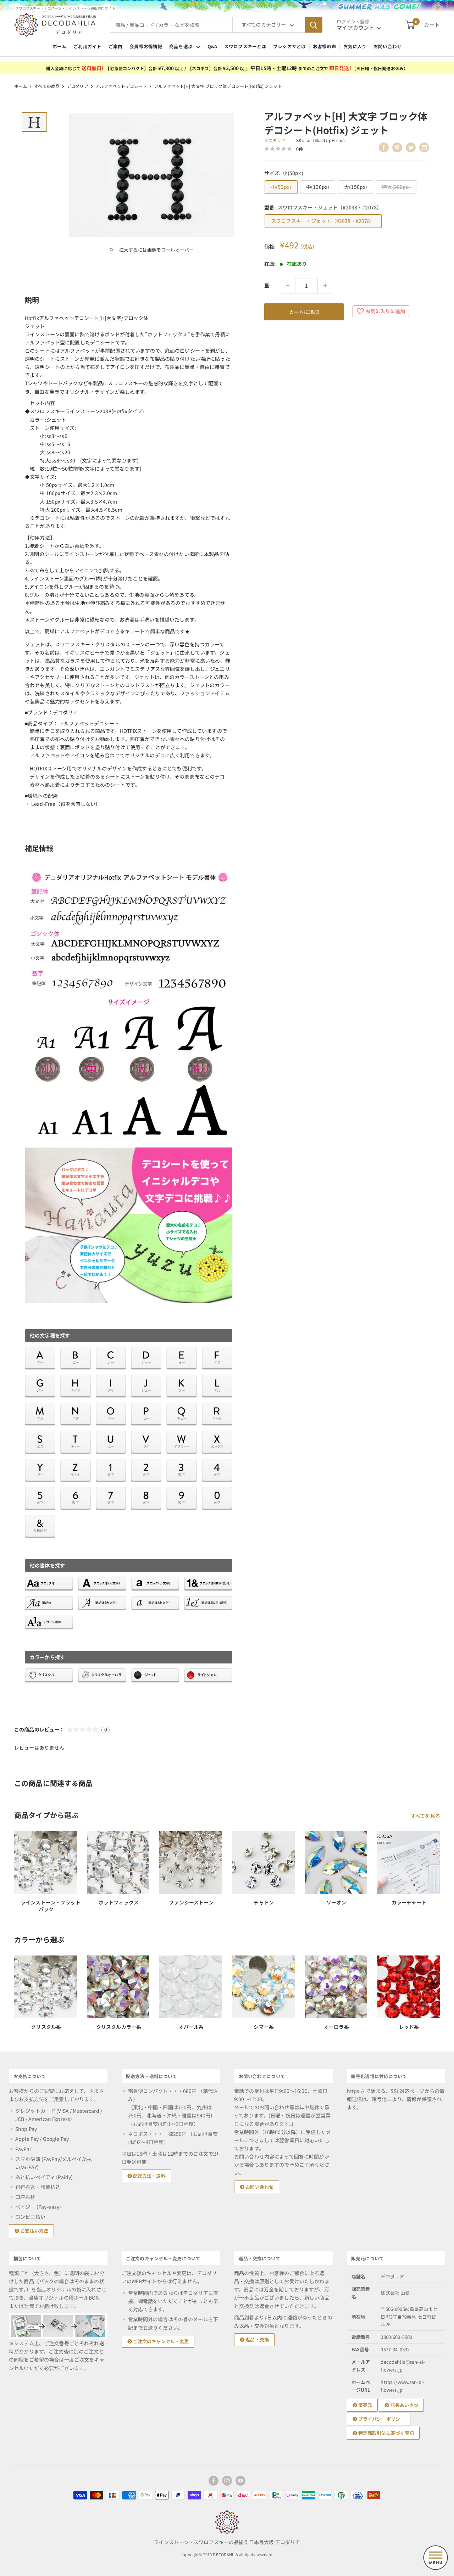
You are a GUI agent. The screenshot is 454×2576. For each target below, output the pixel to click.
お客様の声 (325, 46)
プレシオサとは (289, 46)
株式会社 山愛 (395, 2293)
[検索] (314, 25)
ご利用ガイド (87, 46)
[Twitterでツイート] (411, 147)
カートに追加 (304, 312)
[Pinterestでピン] (397, 147)
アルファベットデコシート (121, 86)
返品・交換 (257, 2339)
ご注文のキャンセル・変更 (160, 2341)
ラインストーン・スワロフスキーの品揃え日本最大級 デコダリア (227, 2542)
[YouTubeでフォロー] (240, 2481)
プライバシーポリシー (381, 2419)
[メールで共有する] (424, 147)
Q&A (212, 46)
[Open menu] (436, 2558)
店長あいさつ (404, 2405)
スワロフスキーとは (245, 46)
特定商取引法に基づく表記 (386, 2433)
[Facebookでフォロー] (214, 2481)
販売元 (365, 2405)
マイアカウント (356, 27)
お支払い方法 (34, 2231)
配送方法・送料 (149, 2176)
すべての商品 (47, 86)
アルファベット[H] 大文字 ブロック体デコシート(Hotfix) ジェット (218, 86)
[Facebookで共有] (384, 147)
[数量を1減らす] (288, 285)
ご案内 (115, 46)
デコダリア (77, 86)
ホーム (59, 46)
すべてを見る (426, 1816)
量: (267, 285)
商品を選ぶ (181, 46)
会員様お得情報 (146, 46)
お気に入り (355, 46)
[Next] (440, 1986)
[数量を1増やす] (325, 285)
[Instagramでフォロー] (227, 2481)
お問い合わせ (387, 46)
